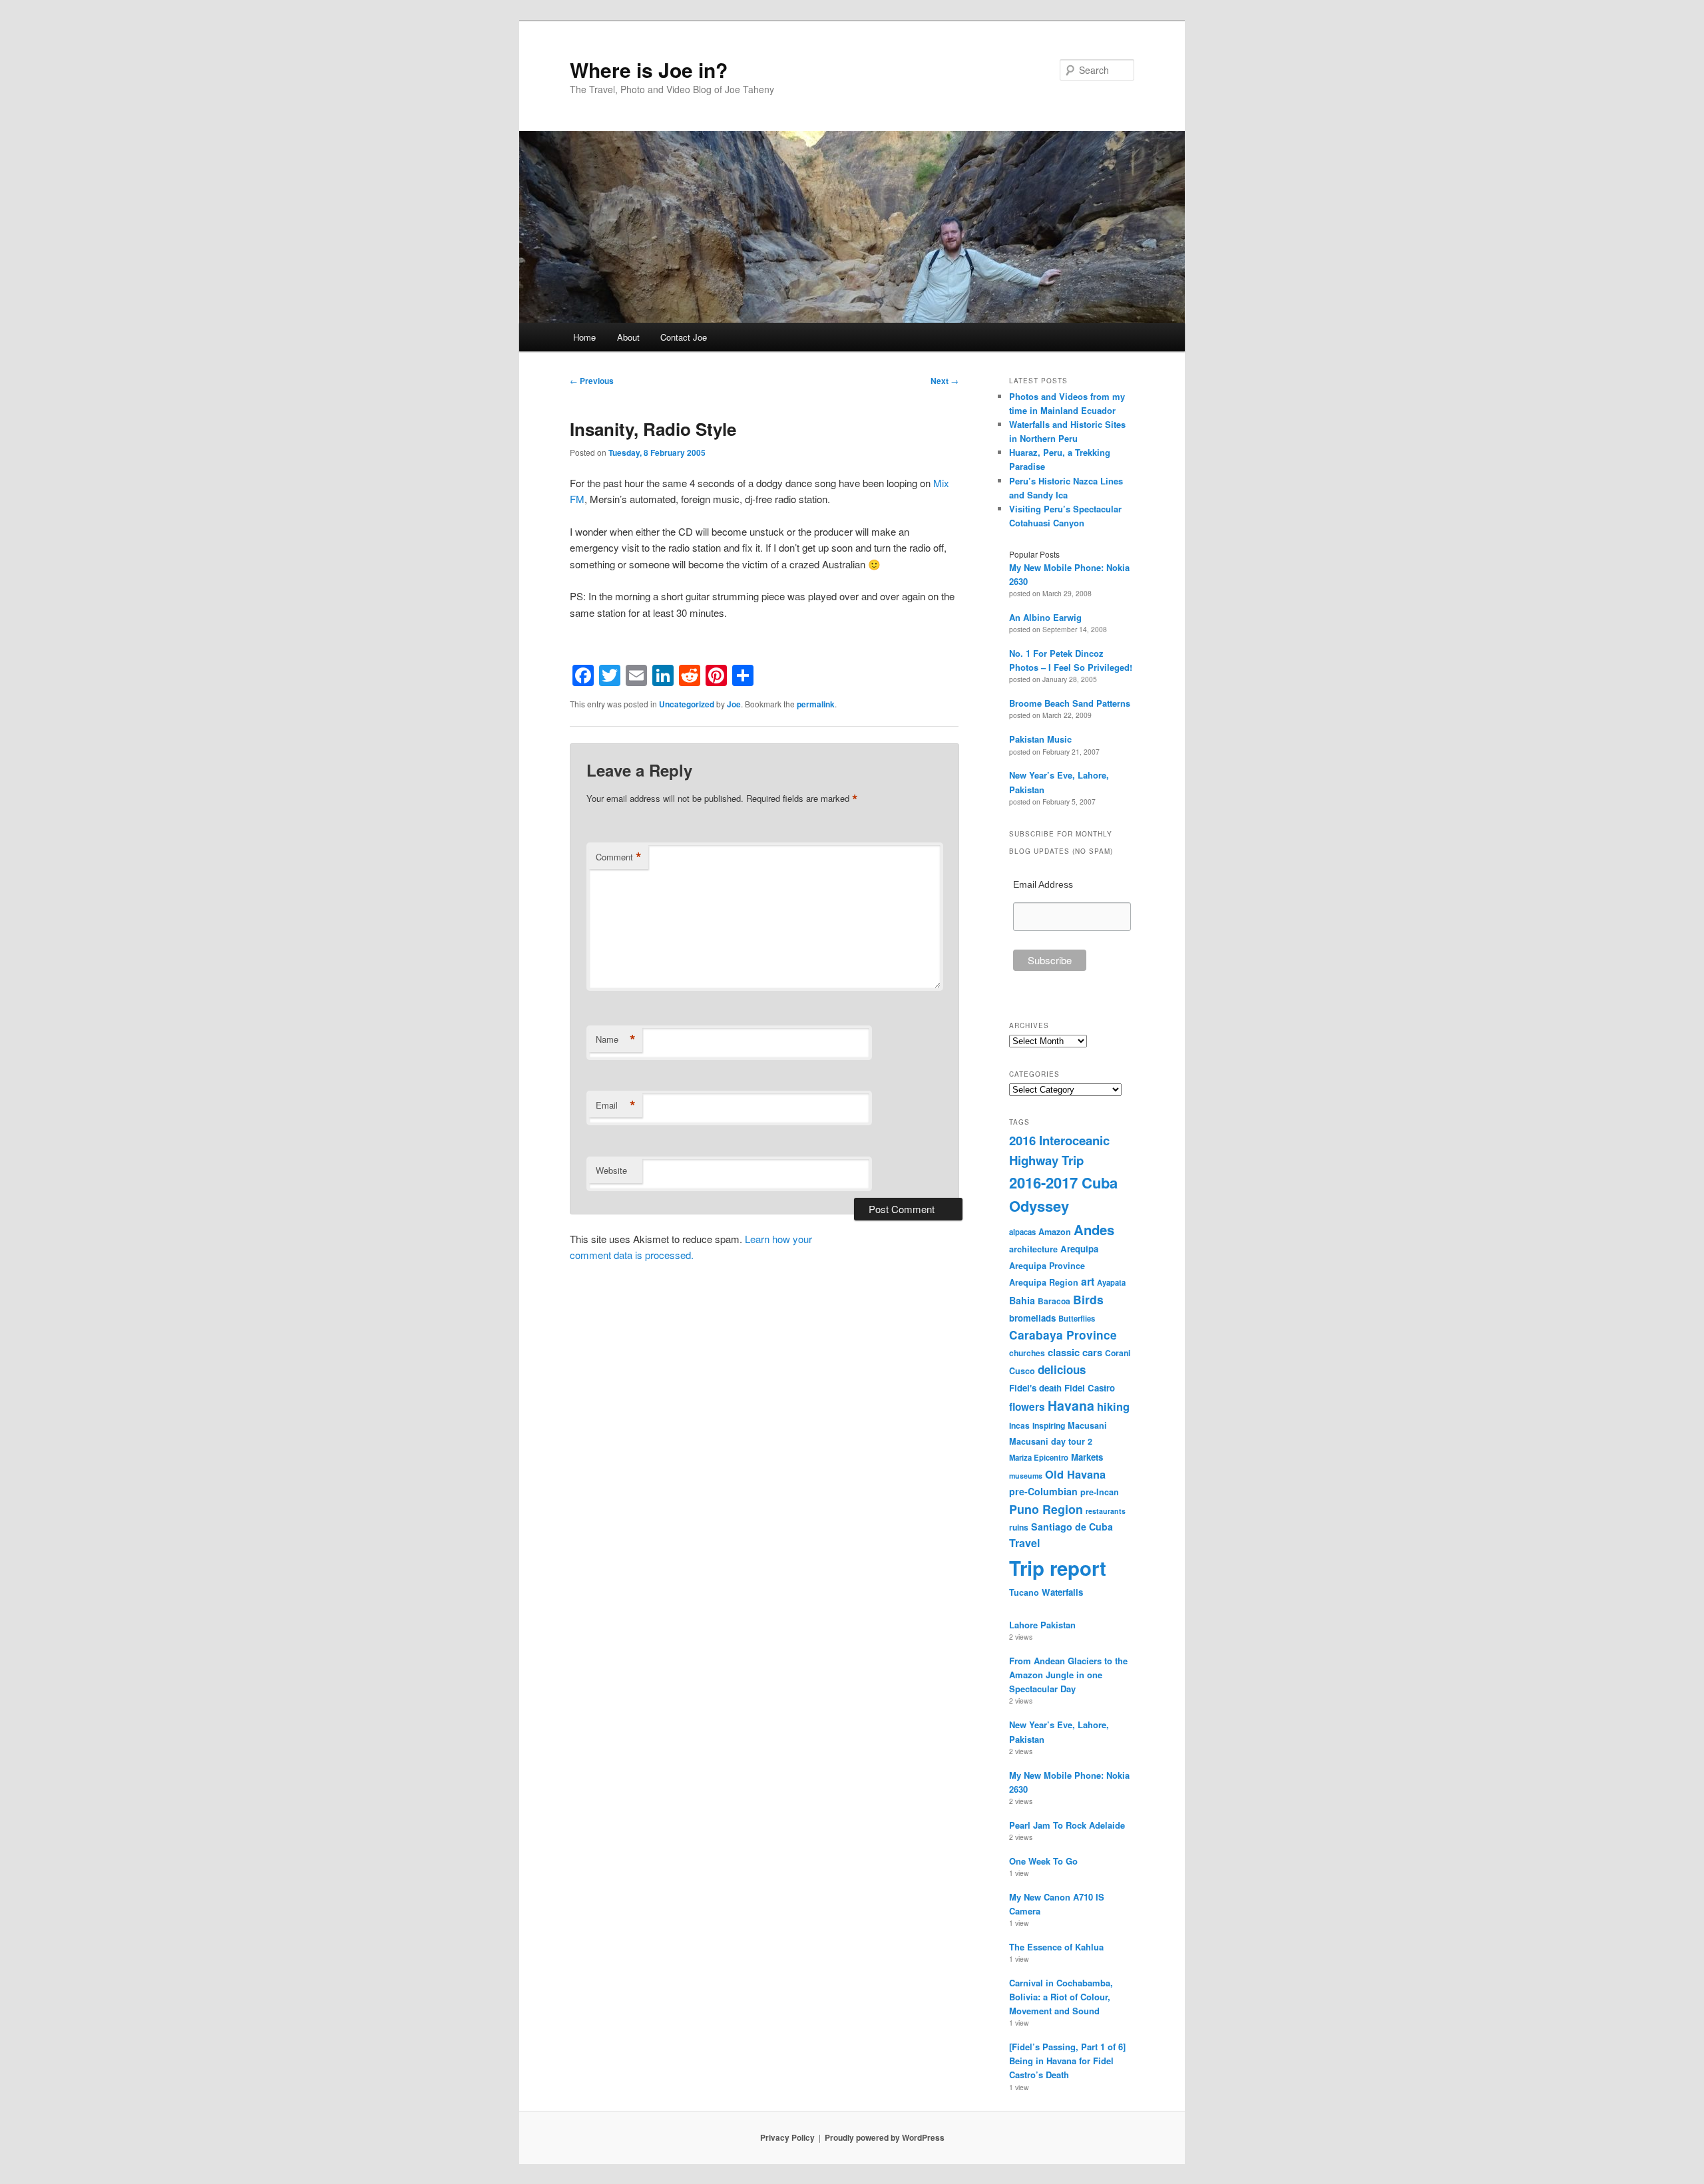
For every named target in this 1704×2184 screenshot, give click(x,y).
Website (611, 1170)
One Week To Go (1043, 1861)
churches (1027, 1353)
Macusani (1087, 1425)
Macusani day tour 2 (1051, 1441)
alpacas (1022, 1232)
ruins (1019, 1527)
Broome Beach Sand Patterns (1070, 703)
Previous (592, 381)
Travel (1024, 1543)
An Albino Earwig (1045, 617)
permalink (816, 704)
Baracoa (1054, 1301)
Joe (734, 704)
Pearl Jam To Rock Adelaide (1067, 1825)
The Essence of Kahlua (1056, 1947)
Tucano (1024, 1592)
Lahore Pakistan (1042, 1625)
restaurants (1106, 1511)
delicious (1062, 1369)
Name (616, 1039)
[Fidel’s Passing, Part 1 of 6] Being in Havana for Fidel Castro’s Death (1067, 2061)
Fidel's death (1035, 1388)
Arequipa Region (1044, 1282)
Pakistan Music (1040, 739)
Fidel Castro (1090, 1388)
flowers (1027, 1407)
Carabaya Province (1063, 1335)
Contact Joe (684, 337)
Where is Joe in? (649, 70)
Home (584, 337)
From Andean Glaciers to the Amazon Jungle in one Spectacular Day (1068, 1675)
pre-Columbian (1043, 1491)
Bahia (1022, 1300)
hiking (1113, 1406)
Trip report (1058, 1568)
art (1088, 1281)
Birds (1088, 1299)
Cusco (1022, 1371)
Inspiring (1049, 1425)
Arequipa (1079, 1249)
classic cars (1075, 1352)
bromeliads (1032, 1318)
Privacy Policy (787, 2137)
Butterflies (1077, 1318)
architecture (1033, 1249)
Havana (1071, 1405)
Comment (619, 857)
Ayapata (1111, 1282)
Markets (1087, 1457)
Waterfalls (1062, 1592)
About (628, 337)
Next (945, 381)
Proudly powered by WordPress (885, 2137)
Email (616, 1105)
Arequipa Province (1047, 1266)
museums (1026, 1476)
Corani (1118, 1353)
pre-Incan (1100, 1492)
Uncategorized (687, 704)
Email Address (1043, 884)
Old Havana (1075, 1474)
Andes (1094, 1229)
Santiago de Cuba (1072, 1527)
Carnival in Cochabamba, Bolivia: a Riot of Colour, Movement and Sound (1061, 1997)
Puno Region (1046, 1509)
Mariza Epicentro (1039, 1457)
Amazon (1055, 1232)
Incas (1019, 1425)
